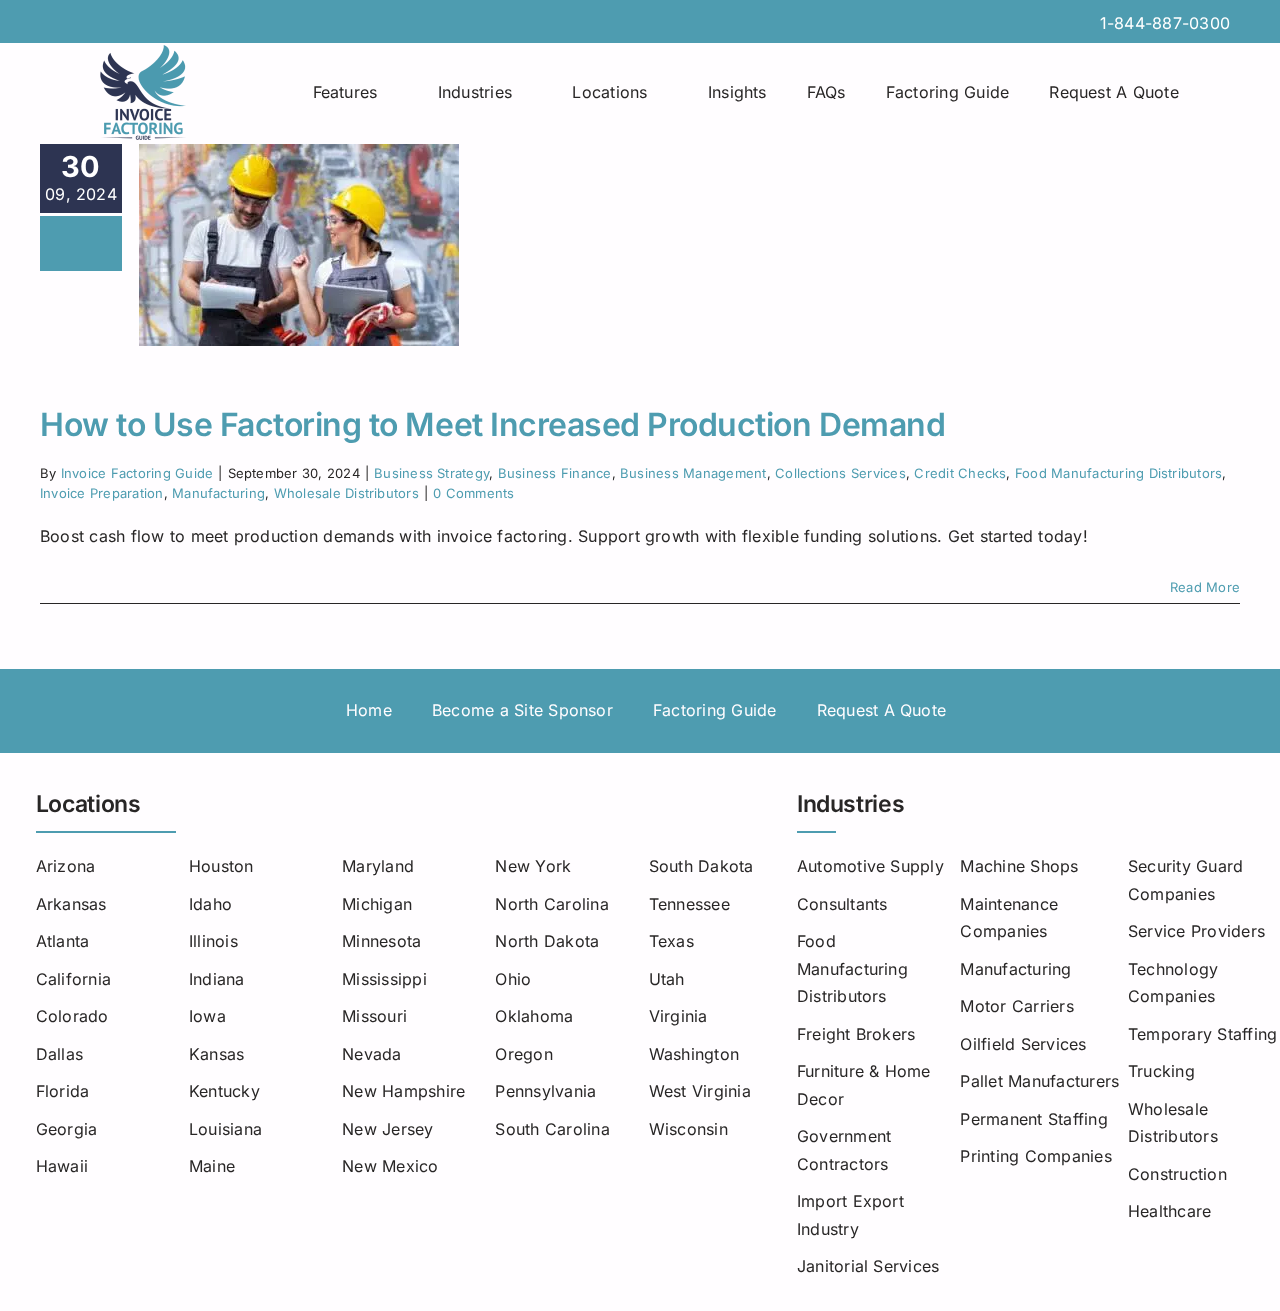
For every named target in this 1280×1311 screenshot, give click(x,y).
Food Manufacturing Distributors (1118, 473)
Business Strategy (431, 473)
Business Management (693, 473)
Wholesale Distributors (346, 493)
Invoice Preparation (102, 493)
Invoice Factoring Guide (137, 473)
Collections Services (840, 473)
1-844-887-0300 (1165, 23)
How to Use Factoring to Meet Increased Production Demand (492, 424)
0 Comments (473, 493)
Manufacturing (218, 493)
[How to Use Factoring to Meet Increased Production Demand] (299, 245)
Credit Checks (960, 473)
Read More (1205, 587)
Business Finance (555, 473)
